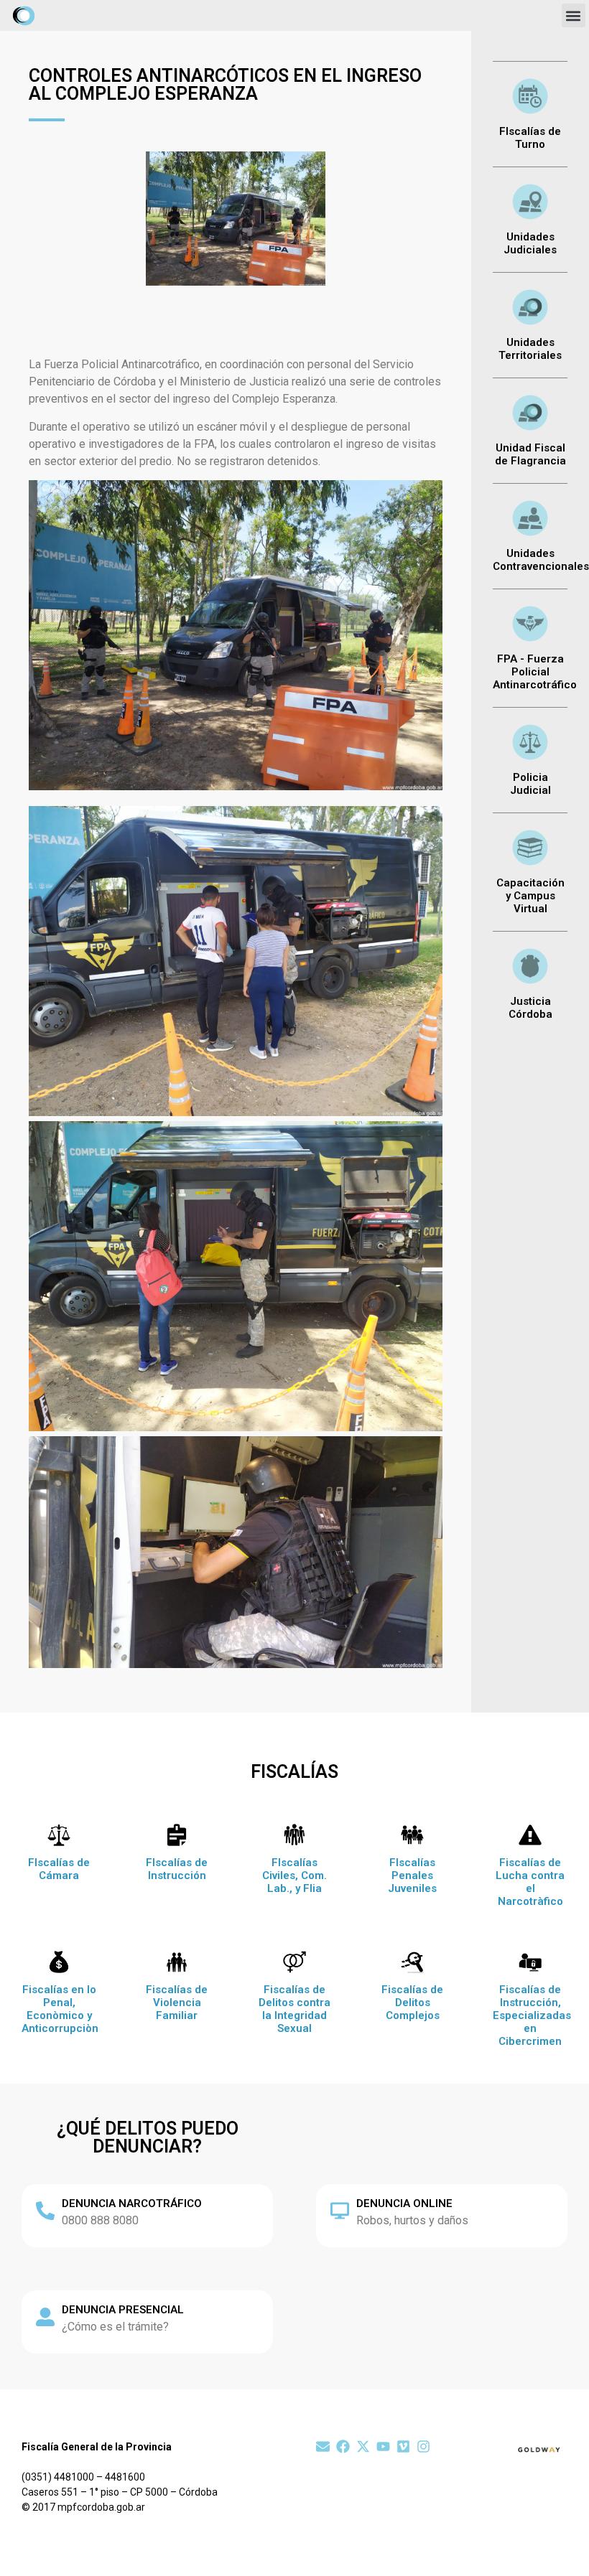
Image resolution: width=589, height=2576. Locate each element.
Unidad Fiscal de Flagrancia (530, 454)
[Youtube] (383, 2446)
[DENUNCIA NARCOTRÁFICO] (45, 2211)
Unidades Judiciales (530, 243)
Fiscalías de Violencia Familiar (177, 2003)
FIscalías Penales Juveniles (412, 1875)
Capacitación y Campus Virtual (530, 896)
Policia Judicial (530, 784)
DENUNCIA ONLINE (404, 2203)
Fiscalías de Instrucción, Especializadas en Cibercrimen (532, 2015)
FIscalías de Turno (530, 138)
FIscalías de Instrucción (177, 1869)
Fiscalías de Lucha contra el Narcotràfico (530, 1882)
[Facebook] (343, 2446)
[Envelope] (323, 2446)
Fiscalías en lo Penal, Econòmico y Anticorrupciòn (60, 2009)
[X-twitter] (363, 2446)
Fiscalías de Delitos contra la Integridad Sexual (294, 2009)
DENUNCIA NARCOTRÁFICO (132, 2203)
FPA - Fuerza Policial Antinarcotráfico (535, 672)
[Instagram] (423, 2446)
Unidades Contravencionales (541, 560)
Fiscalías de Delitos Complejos (412, 2003)
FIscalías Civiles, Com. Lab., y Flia (294, 1875)
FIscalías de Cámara (59, 1869)
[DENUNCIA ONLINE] (340, 2211)
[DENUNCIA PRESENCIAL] (45, 2317)
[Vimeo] (403, 2446)
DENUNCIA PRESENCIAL (123, 2310)
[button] (574, 15)
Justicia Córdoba (530, 1008)
